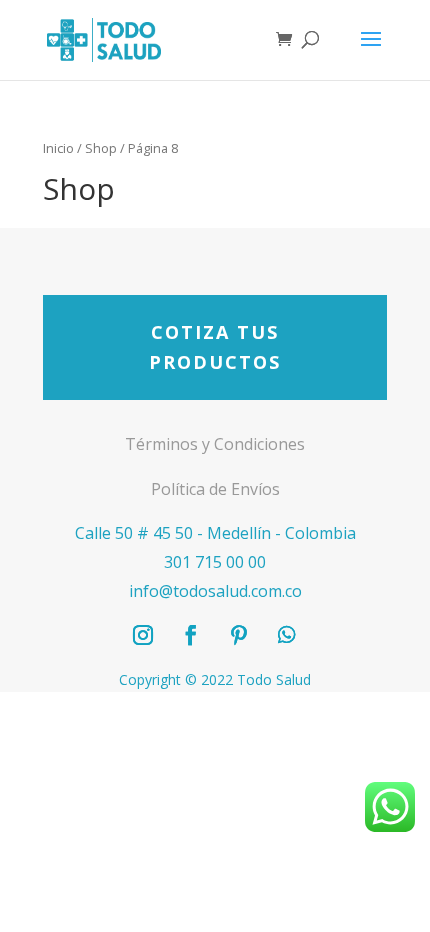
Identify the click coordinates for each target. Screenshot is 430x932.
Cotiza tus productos (215, 347)
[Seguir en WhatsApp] (287, 635)
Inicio (58, 148)
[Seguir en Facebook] (191, 635)
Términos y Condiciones (215, 444)
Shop (101, 148)
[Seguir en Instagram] (143, 635)
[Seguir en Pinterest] (239, 635)
